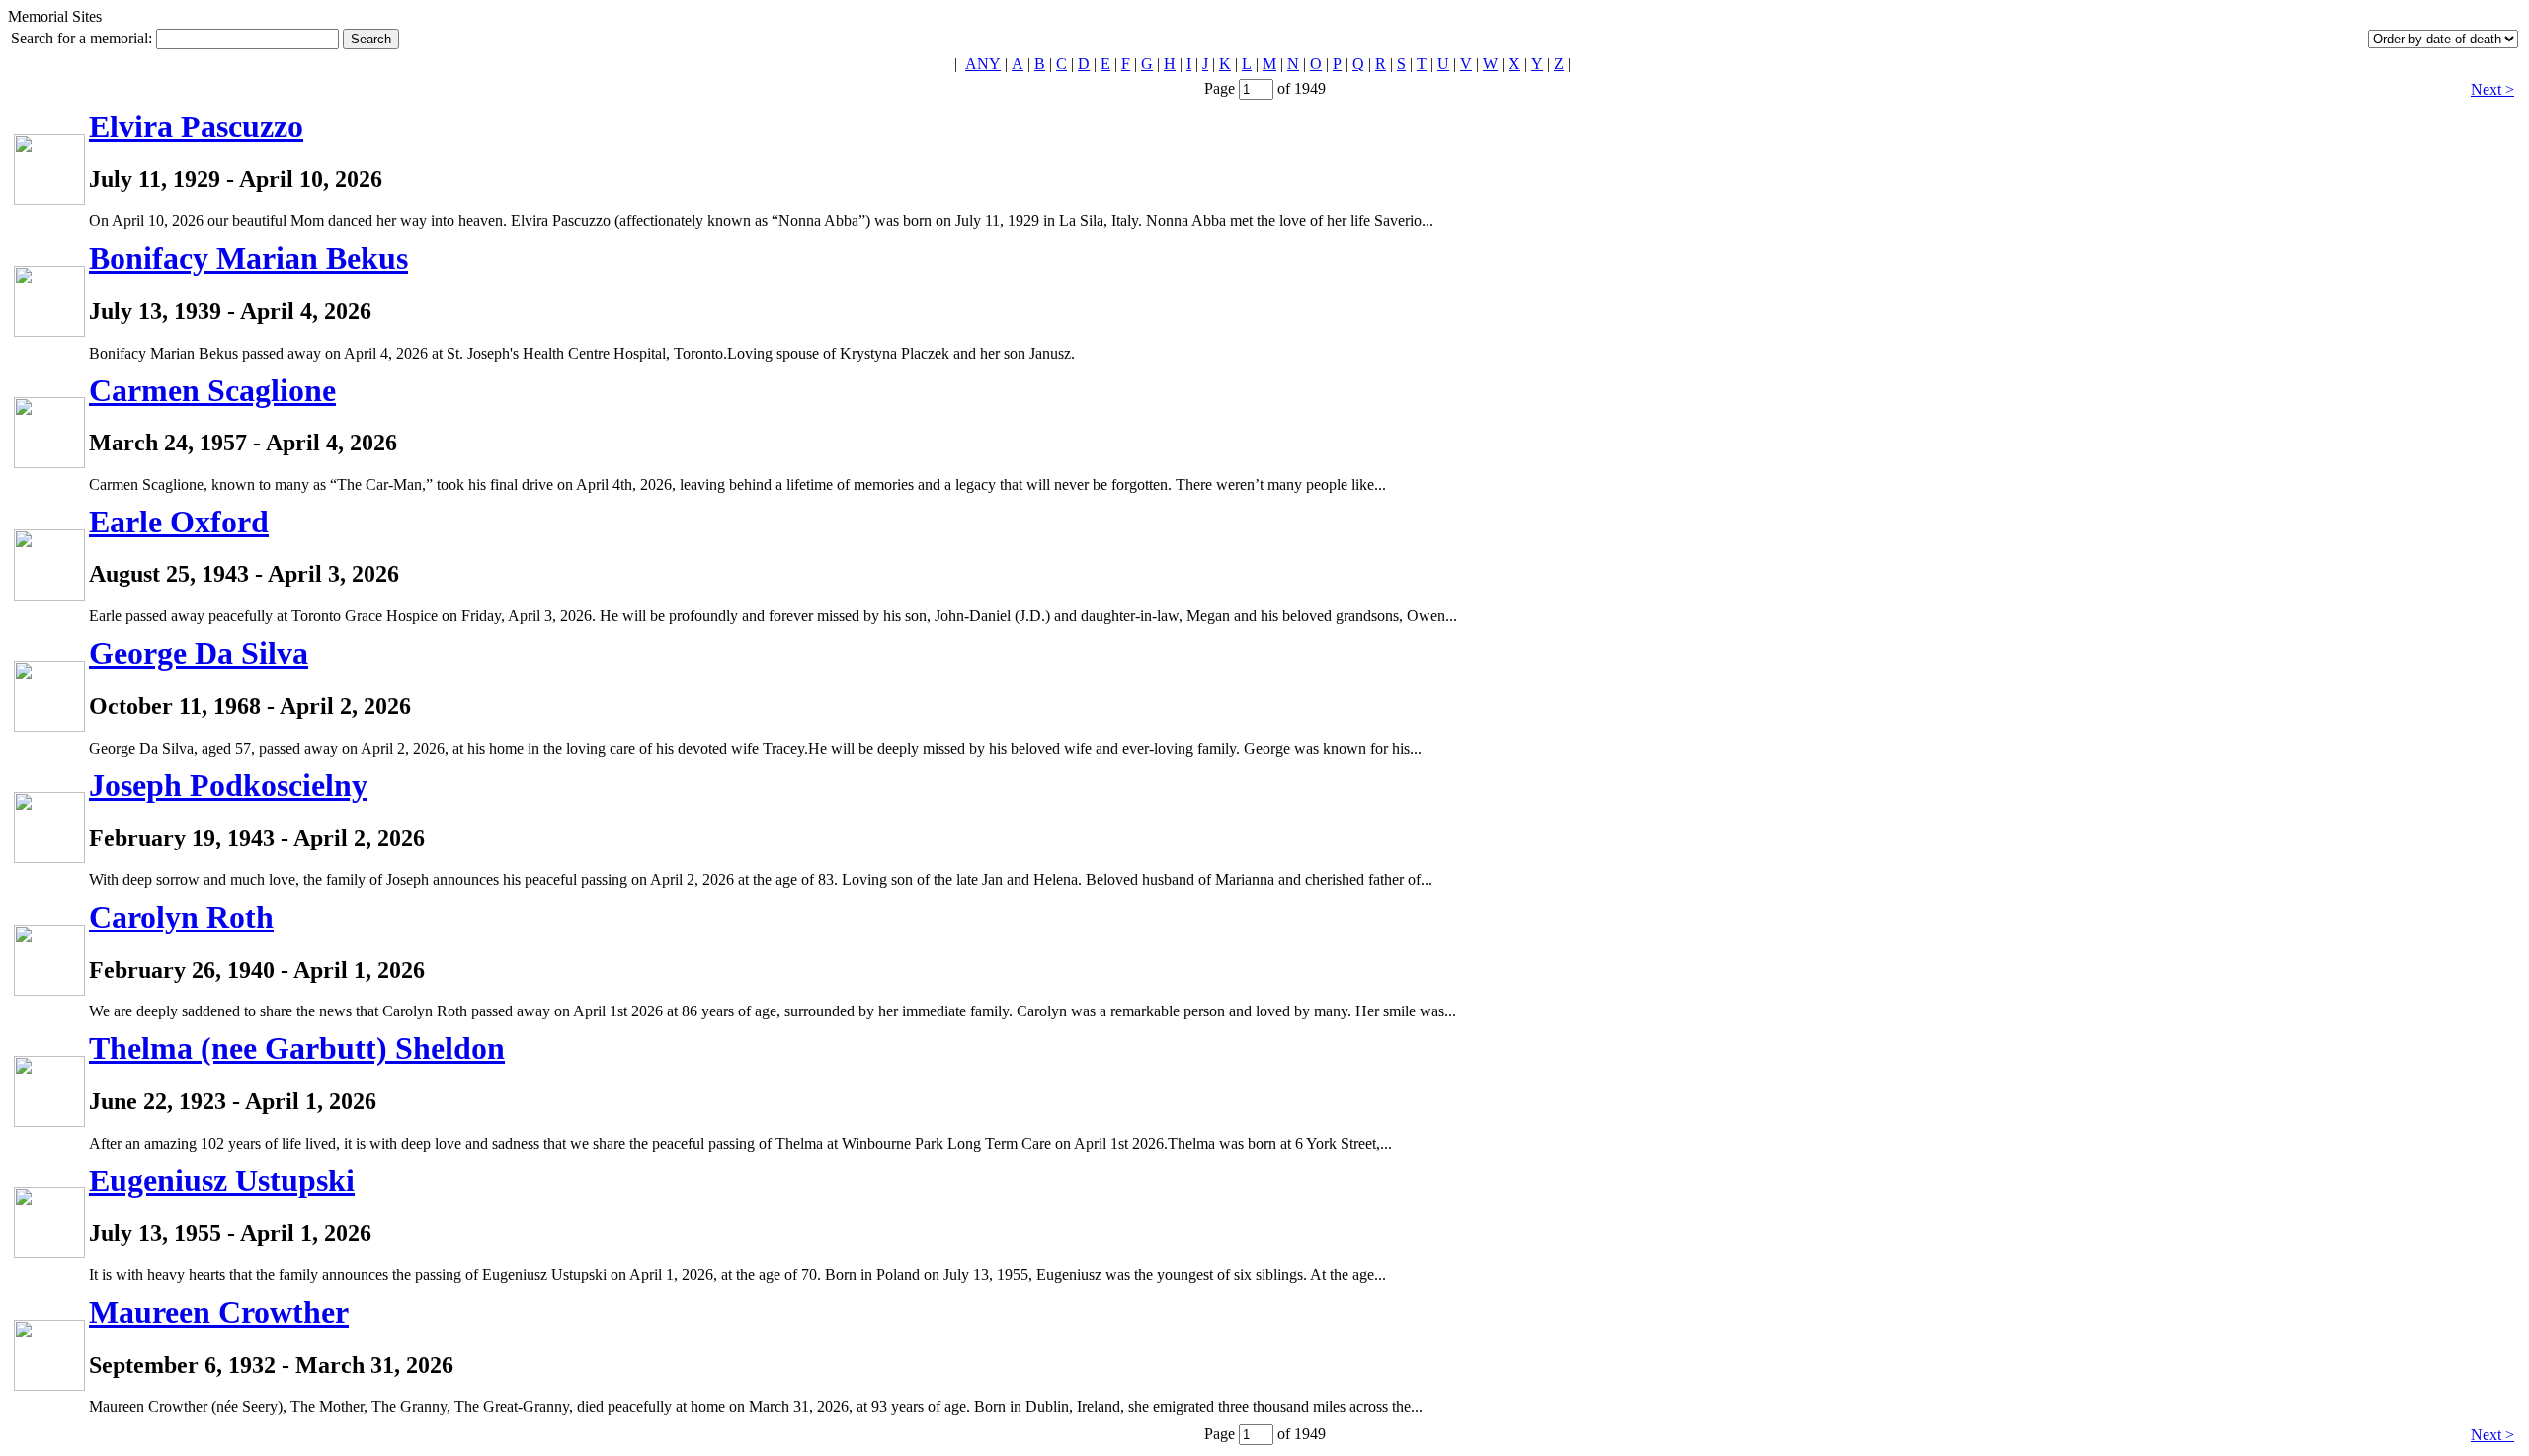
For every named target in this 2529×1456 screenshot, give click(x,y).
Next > (2492, 89)
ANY (983, 64)
